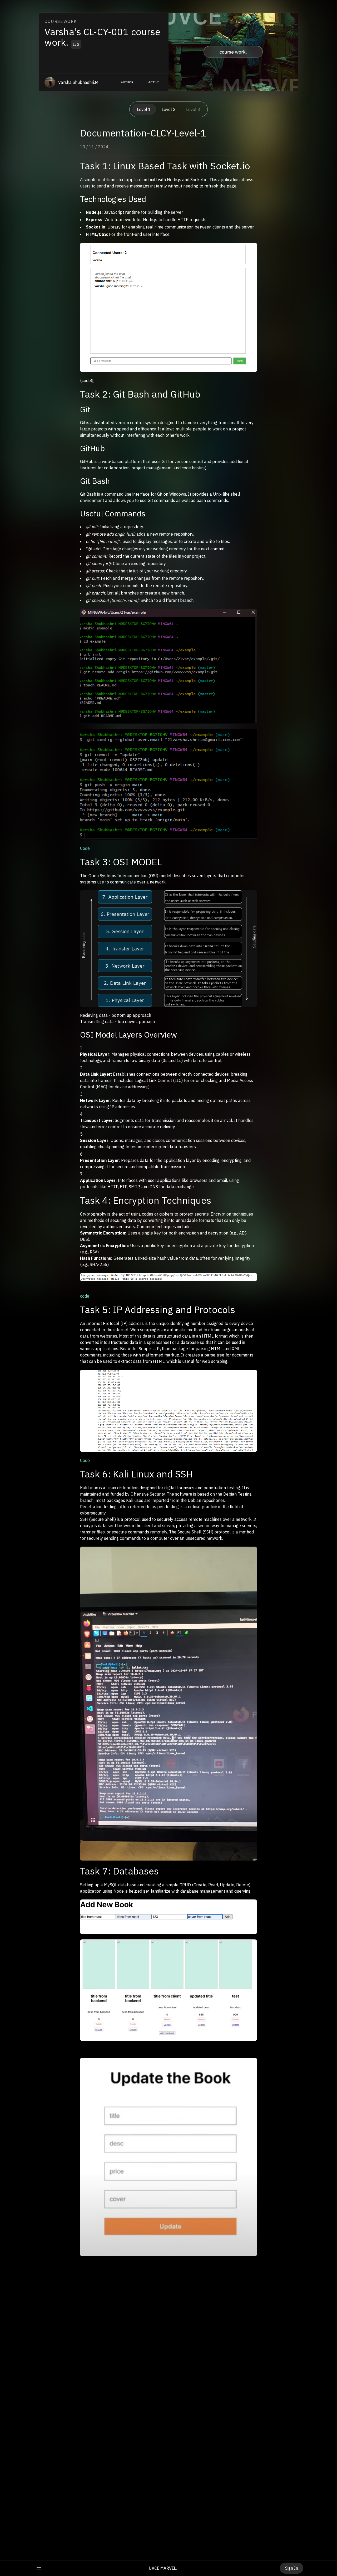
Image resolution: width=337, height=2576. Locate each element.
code (85, 1296)
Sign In (292, 2568)
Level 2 (169, 109)
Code (85, 848)
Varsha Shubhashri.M (78, 82)
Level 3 (193, 109)
